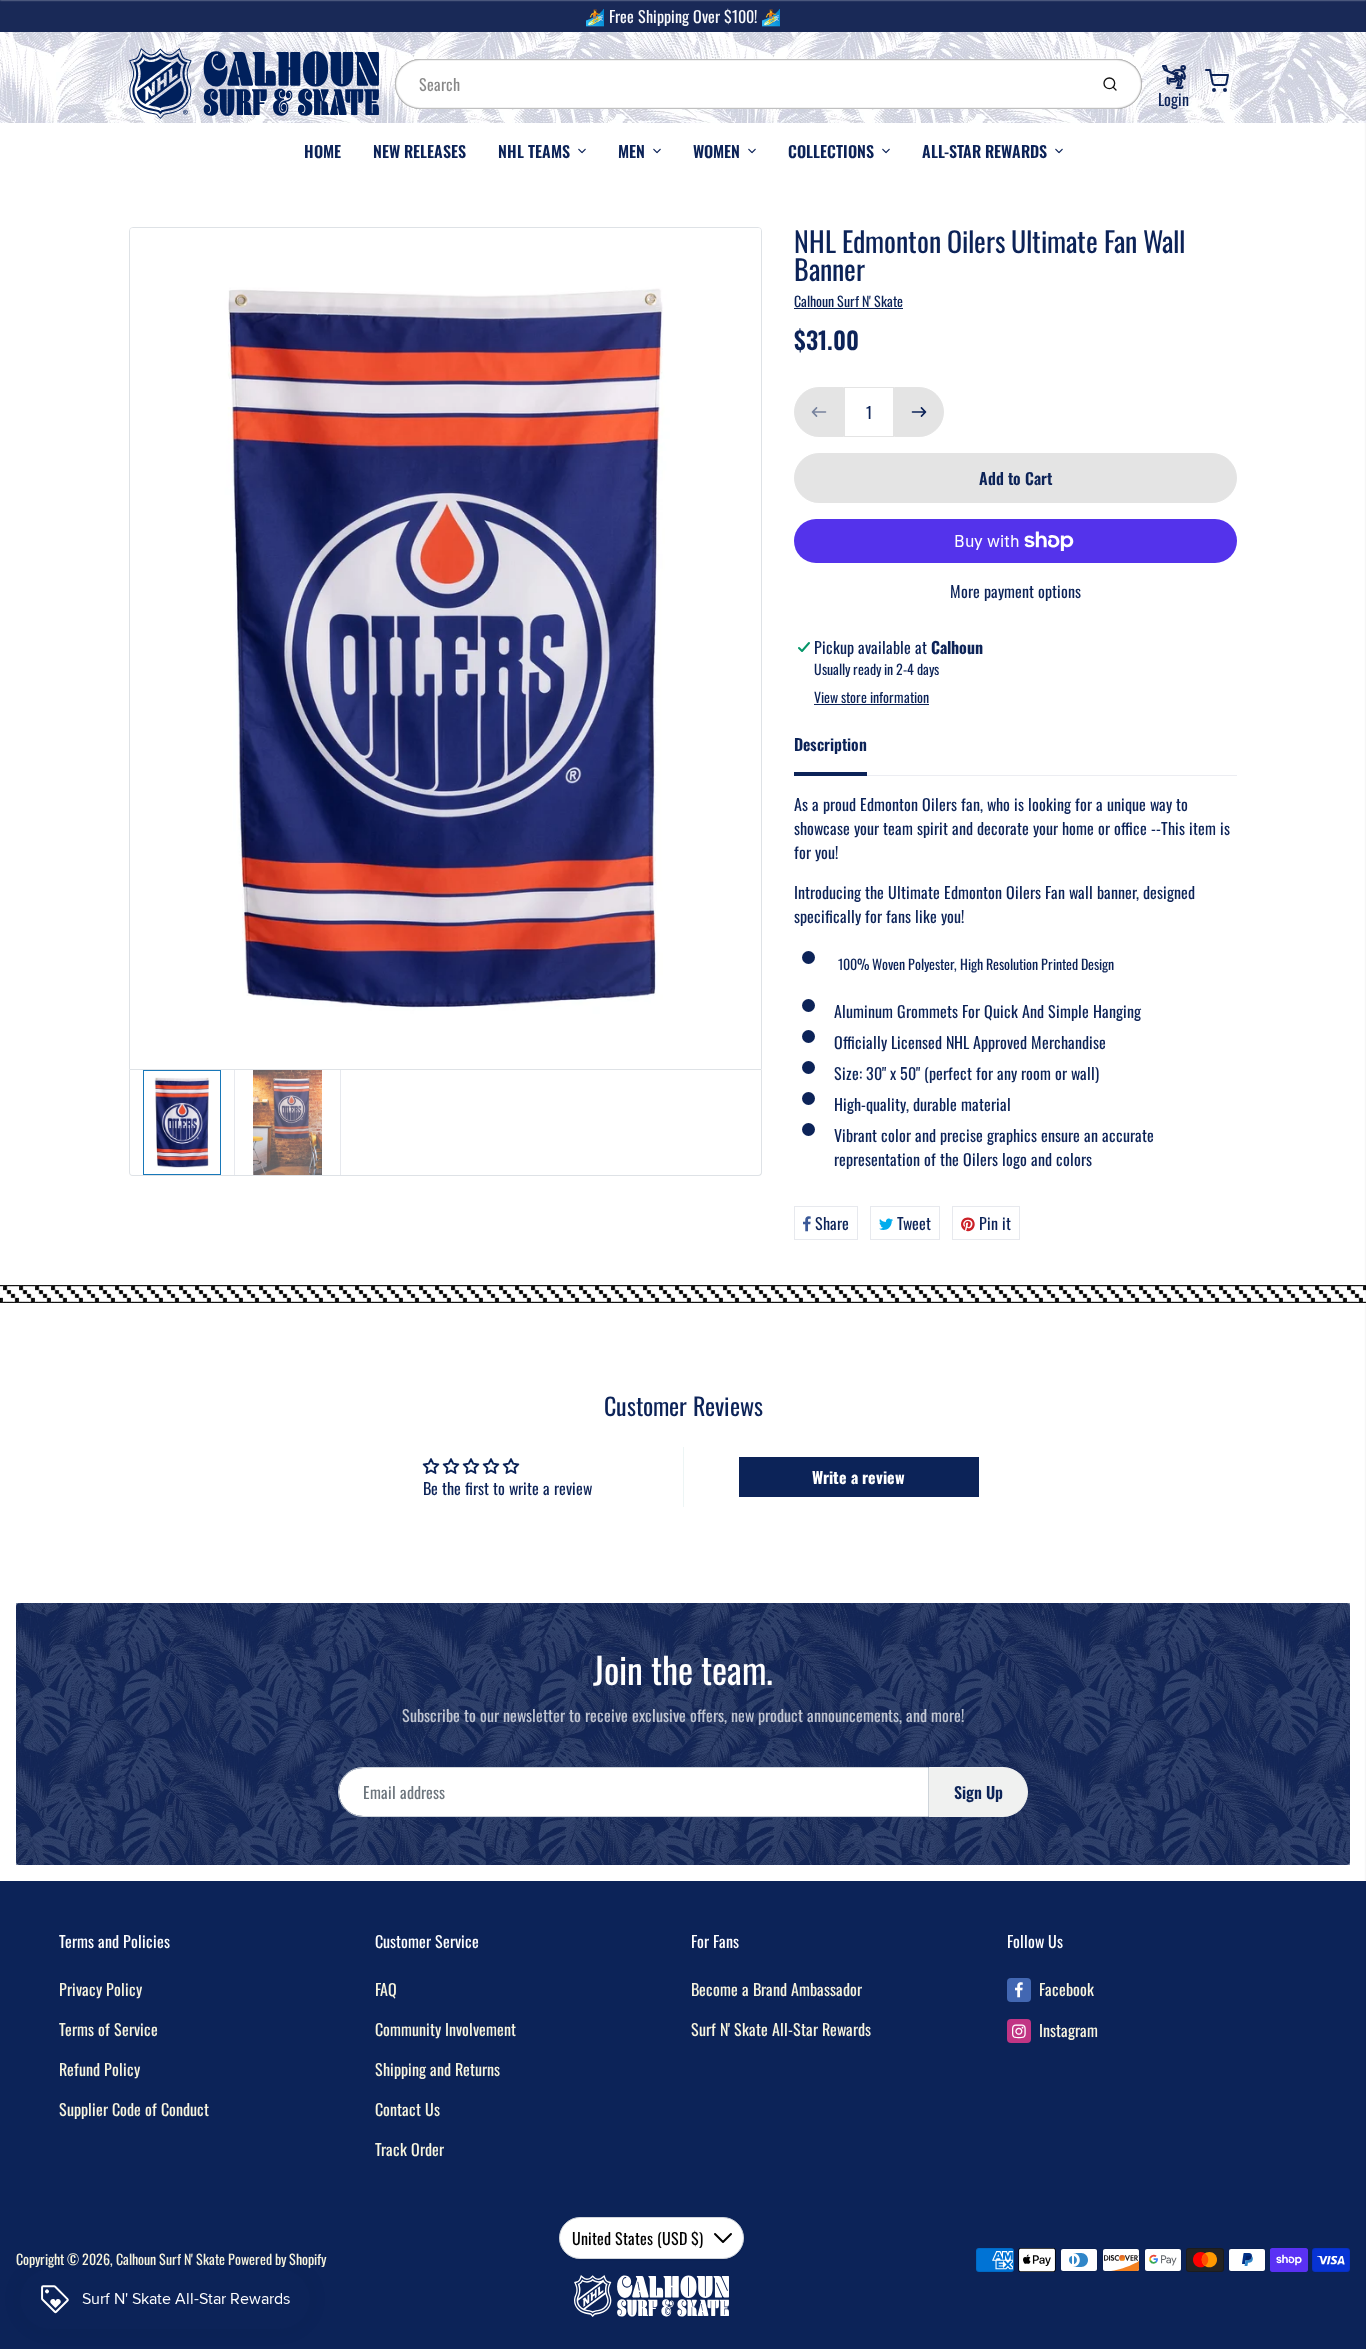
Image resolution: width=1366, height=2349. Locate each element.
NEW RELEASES (419, 151)
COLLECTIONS (831, 151)
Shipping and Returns (437, 2069)
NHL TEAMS (534, 151)
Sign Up (978, 1792)
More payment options (1015, 591)
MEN (631, 151)
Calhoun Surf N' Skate (848, 300)
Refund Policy (99, 2069)
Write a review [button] (858, 1477)
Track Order (409, 2149)
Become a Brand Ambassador (776, 1989)
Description (830, 744)
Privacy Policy (100, 1989)
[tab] (842, 750)
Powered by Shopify (277, 2258)
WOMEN (716, 151)
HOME (322, 151)
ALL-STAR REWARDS (984, 151)
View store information (871, 697)
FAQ (386, 1989)
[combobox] (739, 84)
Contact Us (407, 2109)
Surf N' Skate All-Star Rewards (781, 2029)
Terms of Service (108, 2029)
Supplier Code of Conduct (134, 2109)
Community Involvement (445, 2029)
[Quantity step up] (919, 412)
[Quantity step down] (819, 412)
